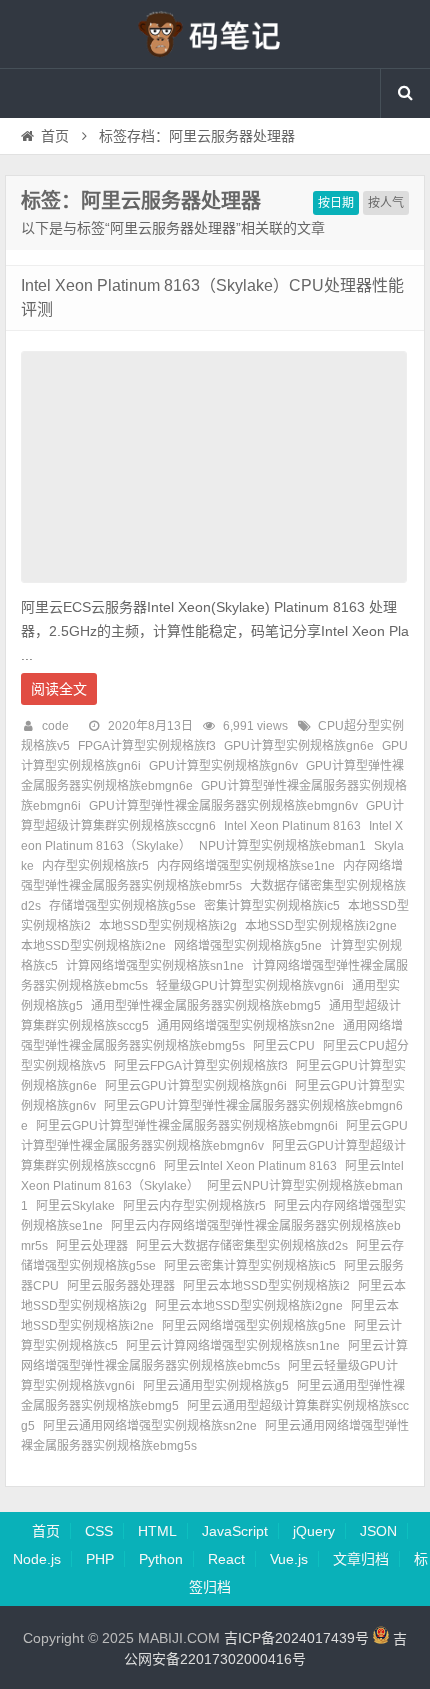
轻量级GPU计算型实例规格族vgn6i (250, 986)
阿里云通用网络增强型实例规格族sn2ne (150, 1426)
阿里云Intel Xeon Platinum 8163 (250, 1166)
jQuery (314, 1531)
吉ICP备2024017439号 (296, 1639)
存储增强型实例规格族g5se (122, 906)
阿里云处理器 (92, 1246)
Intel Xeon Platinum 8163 (292, 826)
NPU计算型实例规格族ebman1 (282, 846)
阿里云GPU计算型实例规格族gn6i (196, 1086)
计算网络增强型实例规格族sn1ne (155, 966)
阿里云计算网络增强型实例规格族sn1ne (233, 1346)
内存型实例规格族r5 (95, 866)
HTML (157, 1531)
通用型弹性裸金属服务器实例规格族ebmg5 (206, 1006)
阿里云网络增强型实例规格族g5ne (254, 1326)
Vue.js (289, 1559)
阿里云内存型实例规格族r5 (194, 1206)
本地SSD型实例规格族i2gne (321, 926)
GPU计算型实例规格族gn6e (299, 746)
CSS (99, 1531)
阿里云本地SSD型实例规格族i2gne (249, 1306)
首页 (55, 136)
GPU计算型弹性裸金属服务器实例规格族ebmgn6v (223, 806)
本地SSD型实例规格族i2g (168, 926)
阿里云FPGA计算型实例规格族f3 (201, 1066)
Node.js (37, 1559)
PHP (100, 1559)
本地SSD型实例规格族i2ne (93, 946)
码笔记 (215, 34)
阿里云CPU (284, 1046)
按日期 (336, 203)
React (226, 1559)
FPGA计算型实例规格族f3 (147, 746)
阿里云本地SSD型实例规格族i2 (266, 1286)
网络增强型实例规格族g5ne (248, 946)
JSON (378, 1531)
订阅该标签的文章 (65, 218)
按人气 (386, 203)
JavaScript (235, 1531)
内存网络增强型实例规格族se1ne (246, 866)
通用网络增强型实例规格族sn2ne (246, 1026)
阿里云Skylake (75, 1206)
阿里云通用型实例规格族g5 (216, 1386)
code (55, 726)
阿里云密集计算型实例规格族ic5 (250, 1266)
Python (161, 1559)
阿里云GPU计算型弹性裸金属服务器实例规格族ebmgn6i (187, 1126)
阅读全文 (59, 689)
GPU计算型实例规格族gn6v (223, 766)
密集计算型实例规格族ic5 (272, 906)
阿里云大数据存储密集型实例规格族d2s (242, 1246)
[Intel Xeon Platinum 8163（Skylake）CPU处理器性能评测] (214, 588)
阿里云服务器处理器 (121, 1286)
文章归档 (361, 1559)
